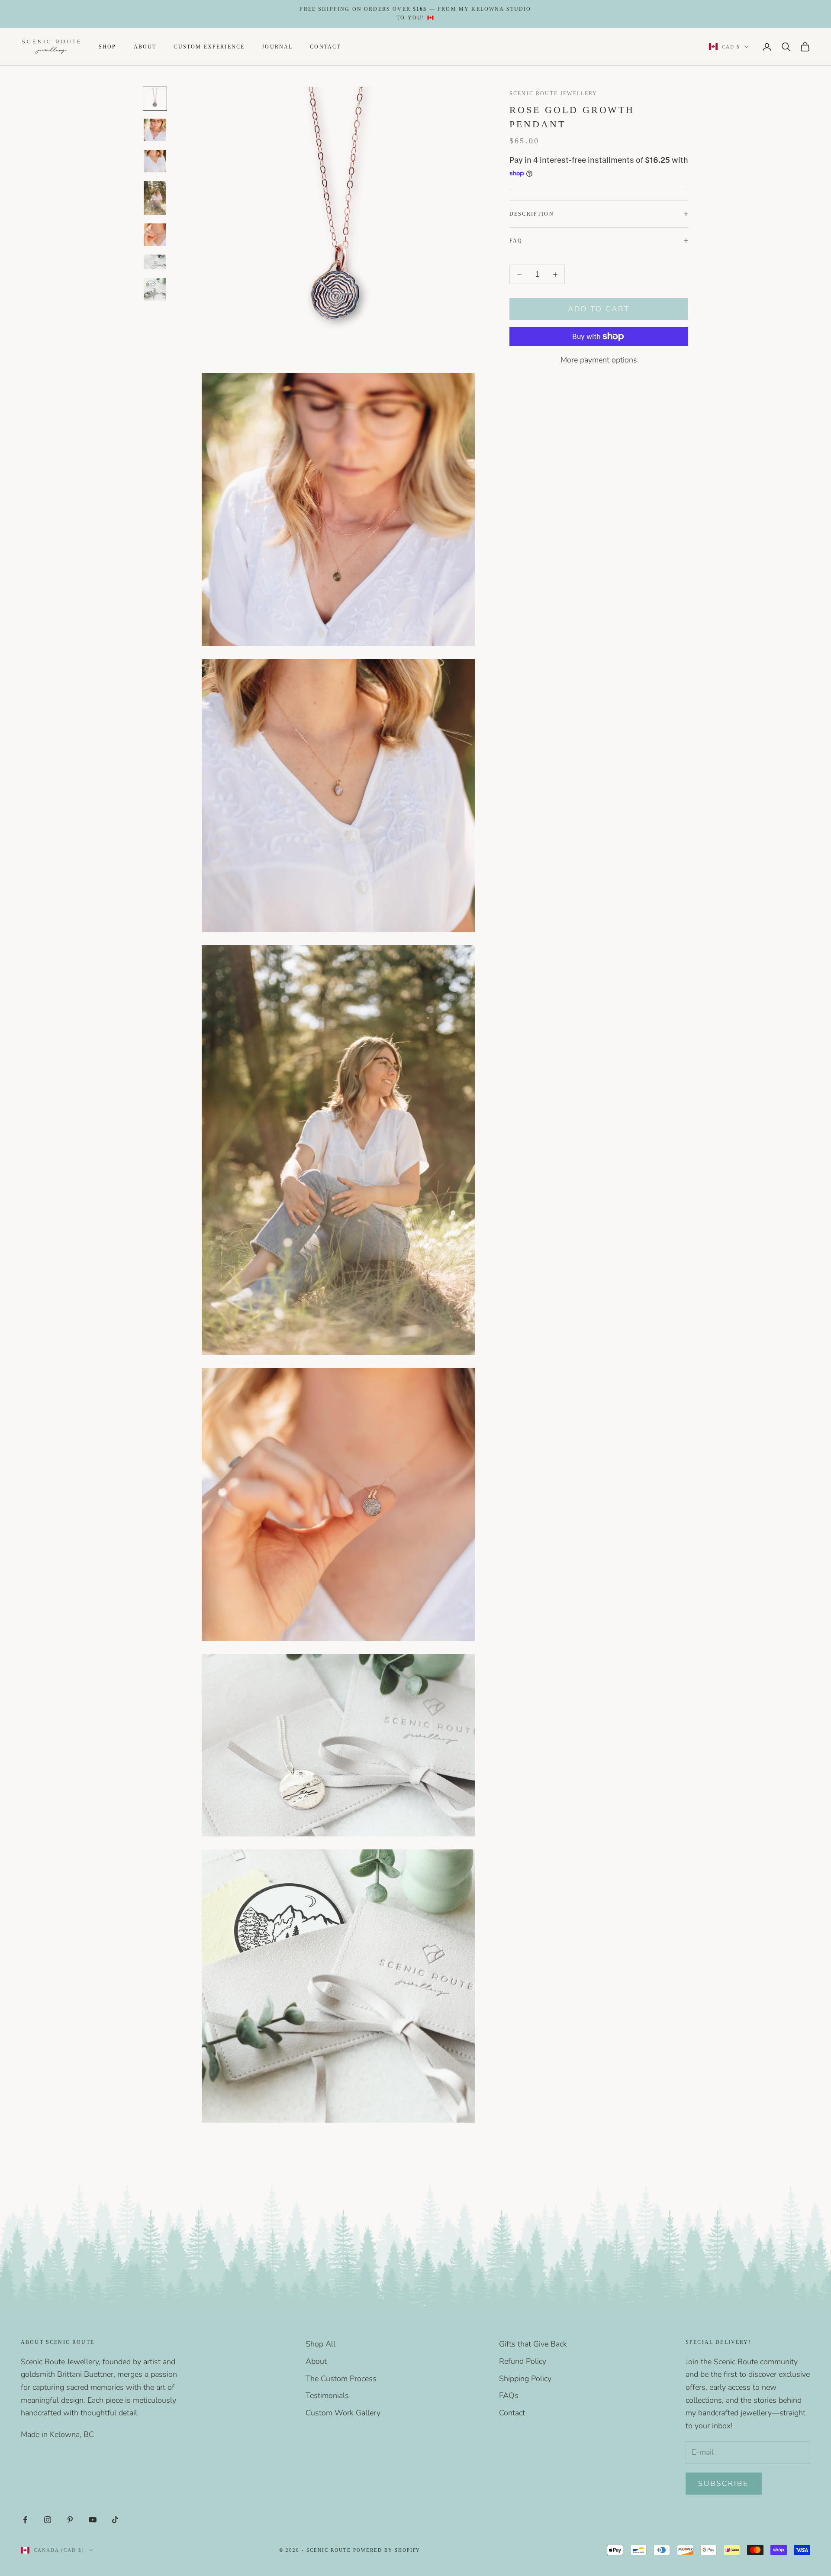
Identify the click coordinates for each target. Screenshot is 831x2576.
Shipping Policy (525, 2379)
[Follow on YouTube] (93, 2520)
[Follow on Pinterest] (70, 2520)
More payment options (599, 360)
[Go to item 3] (155, 161)
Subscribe (724, 2484)
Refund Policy (523, 2361)
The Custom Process (341, 2379)
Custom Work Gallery (343, 2413)
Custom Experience (209, 46)
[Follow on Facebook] (25, 2520)
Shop (108, 46)
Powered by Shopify (387, 2550)
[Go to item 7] (155, 289)
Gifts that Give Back (533, 2344)
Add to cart (599, 309)
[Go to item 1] (155, 99)
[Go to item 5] (155, 235)
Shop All (320, 2344)
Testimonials (327, 2395)
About (145, 46)
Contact (325, 46)
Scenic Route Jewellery (554, 94)
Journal (277, 46)
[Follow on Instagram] (48, 2520)
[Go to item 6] (155, 262)
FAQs (509, 2395)
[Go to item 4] (155, 198)
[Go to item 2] (155, 130)
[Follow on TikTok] (115, 2520)
